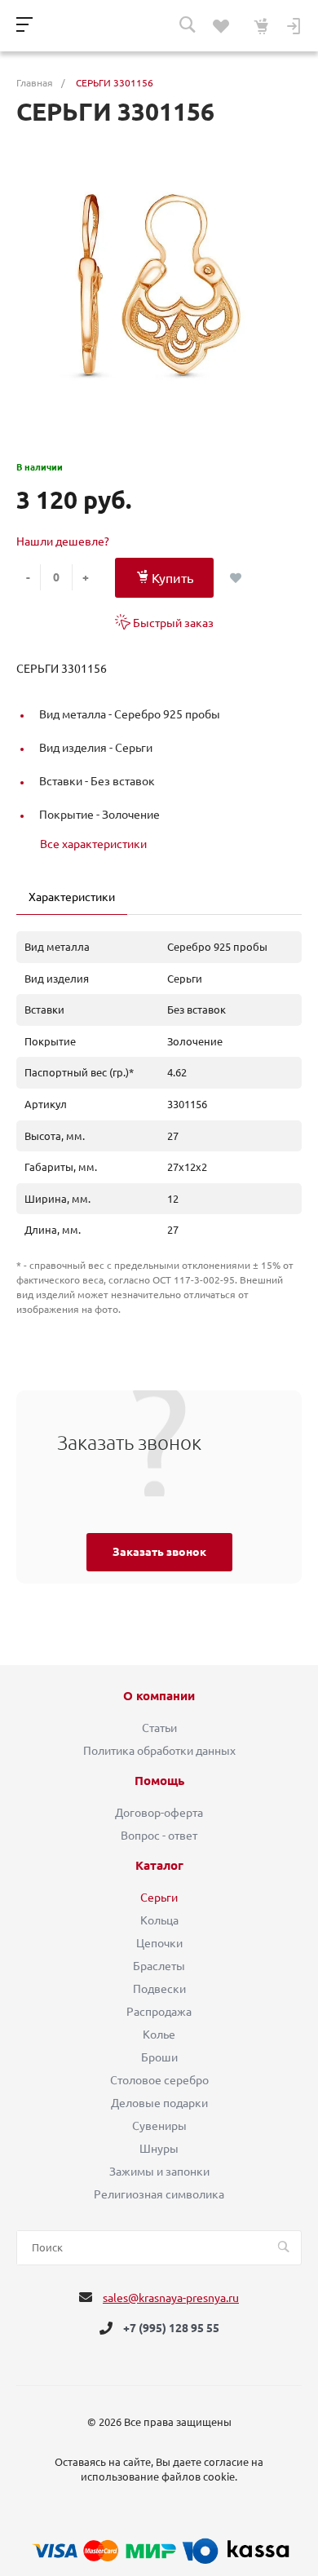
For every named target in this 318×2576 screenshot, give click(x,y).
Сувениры (159, 2126)
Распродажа (159, 2012)
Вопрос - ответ (159, 1836)
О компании (159, 1696)
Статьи (159, 1728)
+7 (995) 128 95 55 (171, 2328)
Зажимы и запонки (159, 2172)
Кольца (159, 1920)
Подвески (159, 1989)
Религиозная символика (159, 2194)
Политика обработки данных (159, 1751)
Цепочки (159, 1943)
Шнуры (159, 2149)
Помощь (159, 1781)
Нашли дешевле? (63, 541)
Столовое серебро (159, 2080)
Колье (159, 2035)
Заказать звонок (159, 1552)
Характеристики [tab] (72, 897)
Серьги (159, 1898)
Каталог (159, 1866)
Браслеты (159, 1966)
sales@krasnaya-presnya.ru (171, 2298)
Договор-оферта (159, 1813)
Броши (159, 2057)
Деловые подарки (159, 2103)
